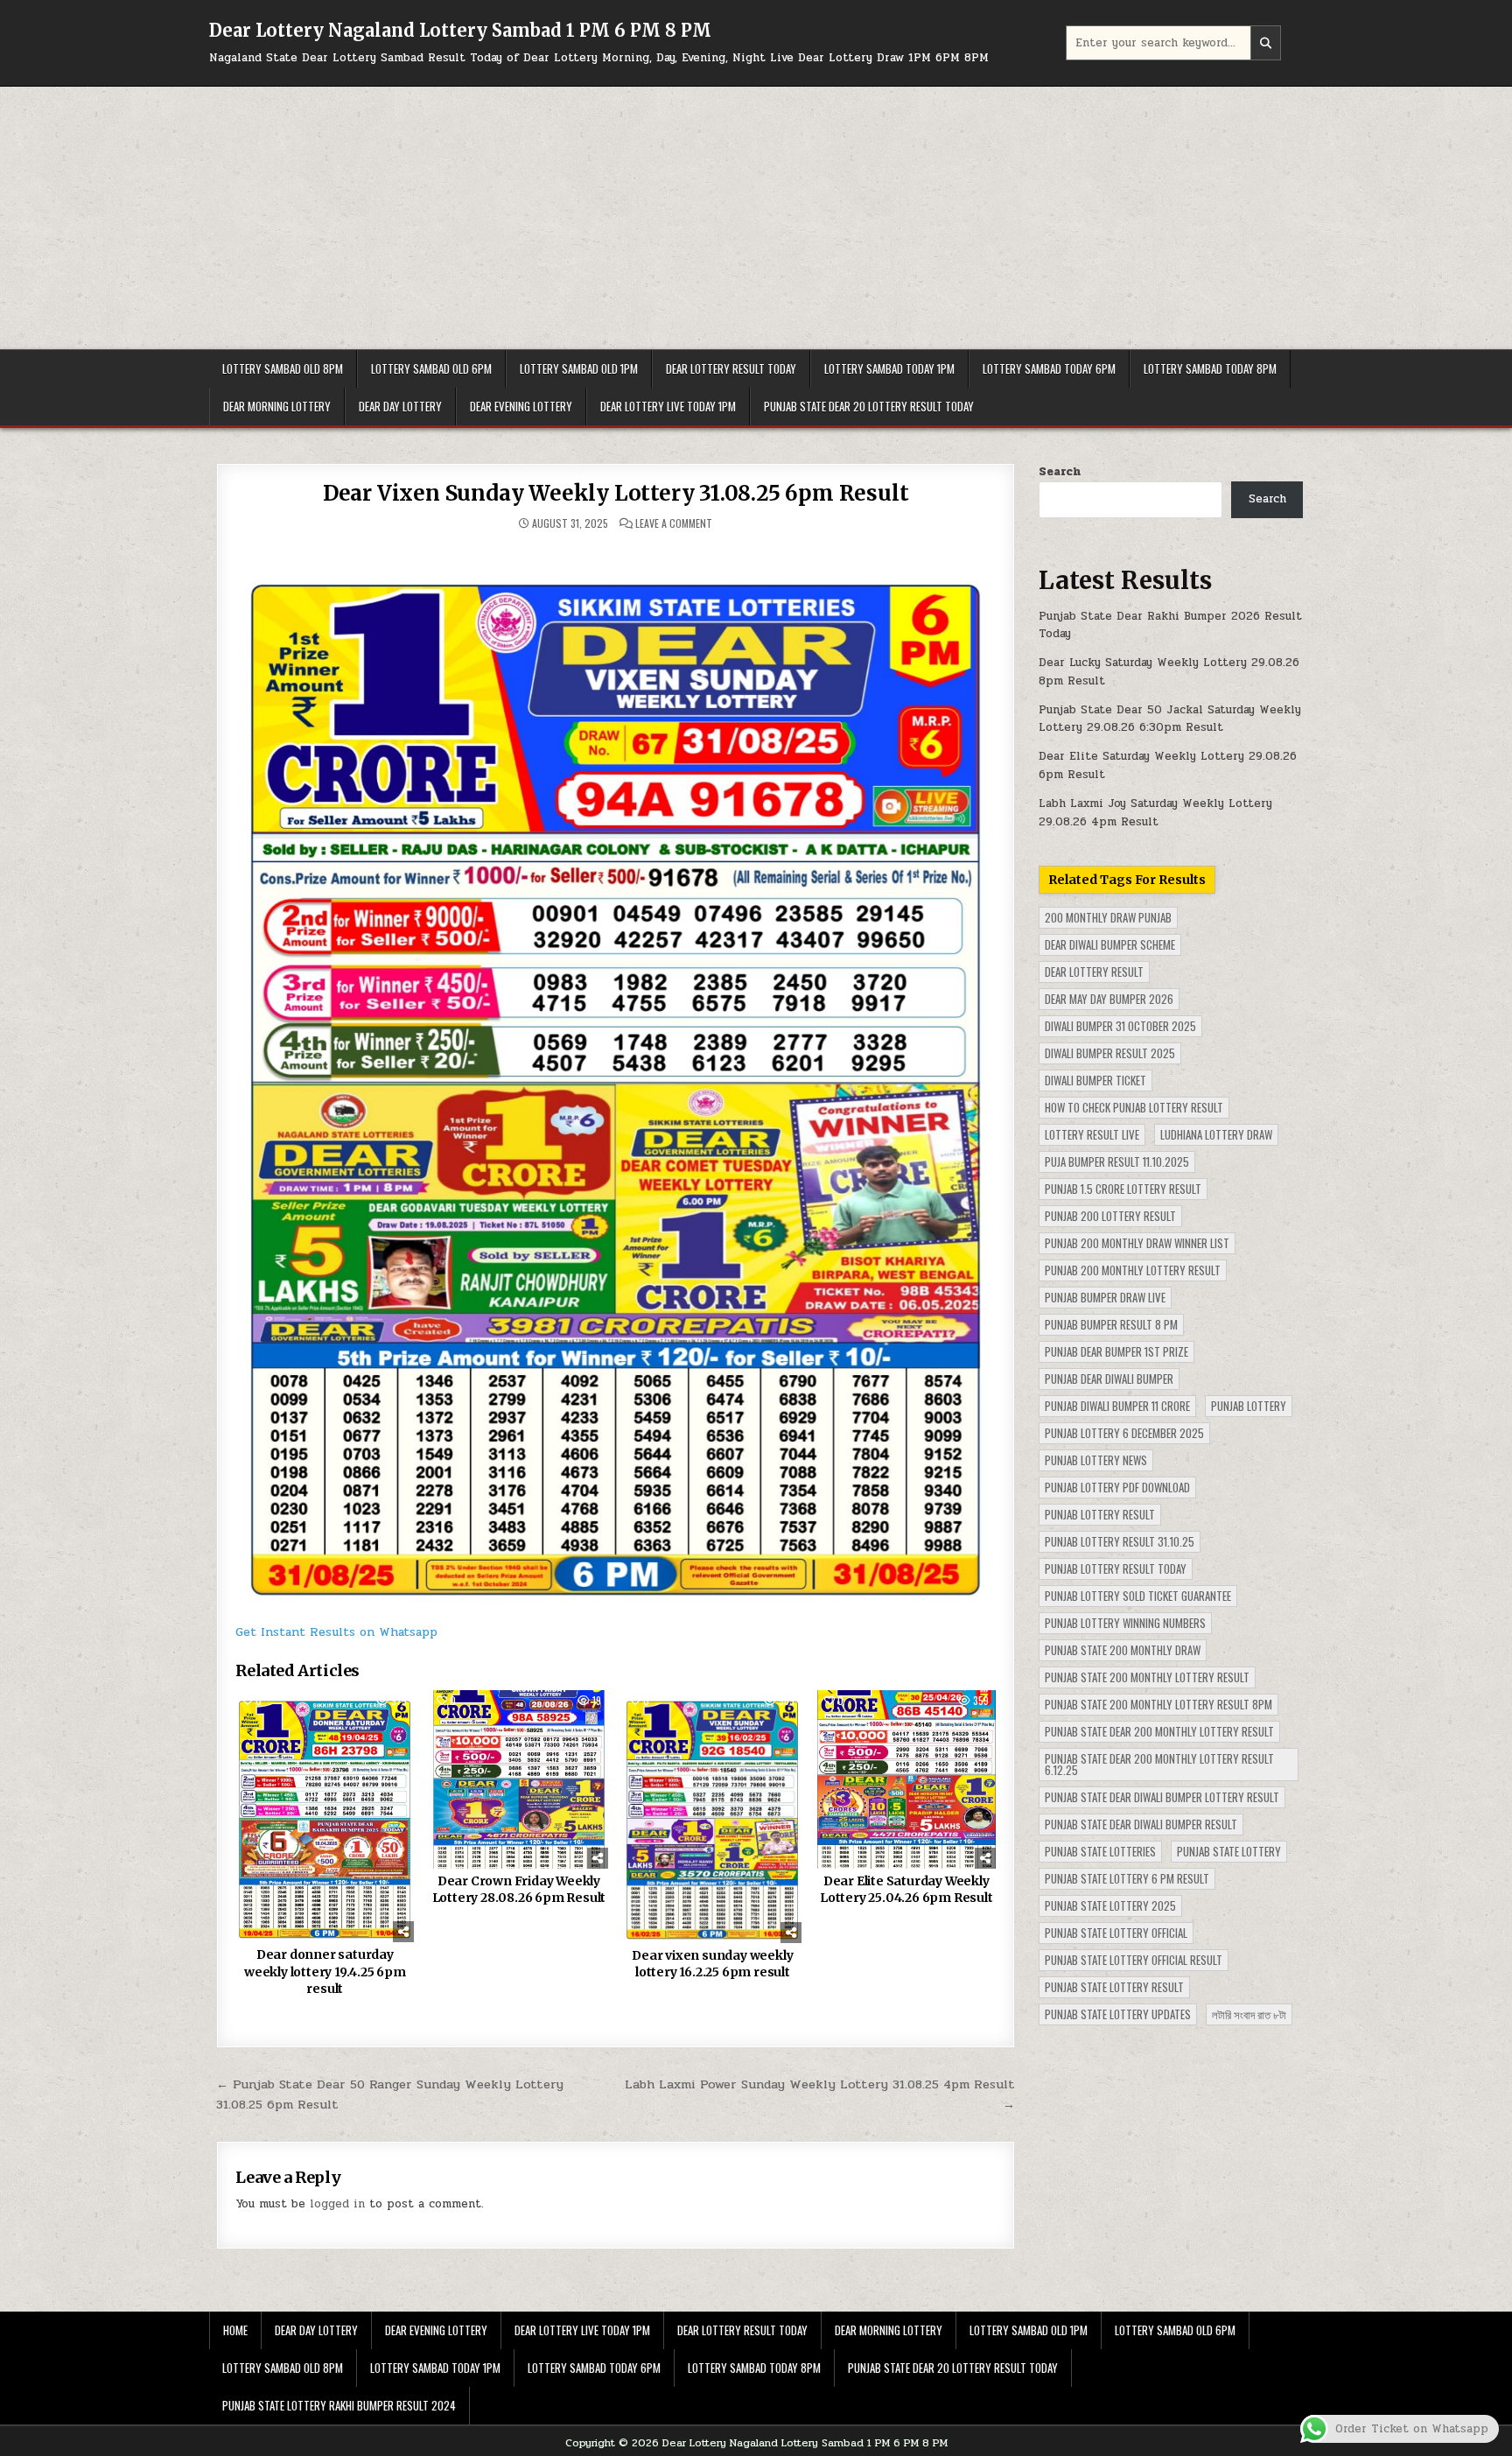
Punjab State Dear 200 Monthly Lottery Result (1159, 1731)
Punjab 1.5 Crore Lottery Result (1123, 1189)
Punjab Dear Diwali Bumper (1109, 1379)
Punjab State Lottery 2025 (1110, 1905)
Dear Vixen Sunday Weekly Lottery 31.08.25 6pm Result (616, 493)
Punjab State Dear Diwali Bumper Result (1141, 1824)
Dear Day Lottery (400, 406)
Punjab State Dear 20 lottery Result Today (869, 406)
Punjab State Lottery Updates (1118, 2014)
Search (1060, 472)
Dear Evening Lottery (521, 406)
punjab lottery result (1100, 1514)
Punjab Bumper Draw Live (1105, 1297)
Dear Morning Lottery (277, 406)
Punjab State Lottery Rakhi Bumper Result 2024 (339, 2405)
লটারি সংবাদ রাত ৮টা (1249, 2014)
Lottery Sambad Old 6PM (431, 368)
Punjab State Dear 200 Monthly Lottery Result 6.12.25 (1159, 1764)
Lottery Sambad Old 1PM (579, 368)
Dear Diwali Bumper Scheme (1110, 944)
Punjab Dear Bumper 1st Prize (1116, 1351)
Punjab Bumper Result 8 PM (1111, 1324)
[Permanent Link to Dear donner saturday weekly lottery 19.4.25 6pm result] (325, 1817)
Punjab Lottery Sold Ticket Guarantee (1138, 1596)
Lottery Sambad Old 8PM (283, 368)
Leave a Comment (674, 523)
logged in (337, 2204)
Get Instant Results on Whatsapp (336, 1632)
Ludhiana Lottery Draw (1216, 1134)
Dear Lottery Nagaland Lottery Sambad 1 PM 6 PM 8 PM (460, 30)
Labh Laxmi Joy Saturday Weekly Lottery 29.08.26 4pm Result (1155, 813)
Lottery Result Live (1092, 1134)
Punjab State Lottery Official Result (1134, 1960)
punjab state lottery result (1114, 1987)
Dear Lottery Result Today (731, 368)
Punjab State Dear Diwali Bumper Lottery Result (1162, 1797)
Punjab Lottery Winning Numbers (1125, 1623)
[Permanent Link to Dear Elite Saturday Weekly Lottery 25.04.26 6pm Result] (906, 1779)
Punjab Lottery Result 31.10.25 (1120, 1541)
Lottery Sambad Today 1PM (889, 368)
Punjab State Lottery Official (1116, 1933)
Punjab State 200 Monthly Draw (1123, 1650)
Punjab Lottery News (1096, 1460)
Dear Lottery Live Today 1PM (668, 406)
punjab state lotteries (1100, 1851)
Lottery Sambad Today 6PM (1049, 368)
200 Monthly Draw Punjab (1108, 917)
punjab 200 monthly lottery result (1133, 1270)
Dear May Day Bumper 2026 (1109, 999)
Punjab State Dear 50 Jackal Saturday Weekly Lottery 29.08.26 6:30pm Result (1170, 719)
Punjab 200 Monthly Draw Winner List (1137, 1243)
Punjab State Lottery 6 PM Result (1127, 1878)
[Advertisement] (756, 218)
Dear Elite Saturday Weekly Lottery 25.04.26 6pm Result (906, 1890)
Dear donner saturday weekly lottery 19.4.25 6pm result (325, 1972)
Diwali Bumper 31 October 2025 (1120, 1026)
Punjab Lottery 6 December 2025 (1124, 1433)
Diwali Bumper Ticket (1095, 1080)
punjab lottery (1249, 1406)
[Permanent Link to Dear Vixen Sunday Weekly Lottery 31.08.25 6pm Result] (616, 1075)
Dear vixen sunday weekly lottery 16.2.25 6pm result (712, 1964)
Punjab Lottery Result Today (1116, 1568)
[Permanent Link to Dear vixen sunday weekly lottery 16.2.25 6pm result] (712, 1817)
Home (235, 2330)
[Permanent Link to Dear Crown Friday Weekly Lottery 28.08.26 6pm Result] (519, 1779)
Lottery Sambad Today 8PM (1210, 368)
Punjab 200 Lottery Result (1110, 1216)
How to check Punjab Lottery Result (1134, 1107)
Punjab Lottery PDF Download (1117, 1487)
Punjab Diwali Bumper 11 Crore (1117, 1406)
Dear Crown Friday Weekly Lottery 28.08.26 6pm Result (519, 1890)
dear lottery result (1094, 972)
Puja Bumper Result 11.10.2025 (1117, 1161)
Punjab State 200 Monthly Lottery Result (1147, 1677)
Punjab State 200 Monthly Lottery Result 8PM (1158, 1704)
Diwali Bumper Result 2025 (1110, 1053)
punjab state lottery (1229, 1851)
